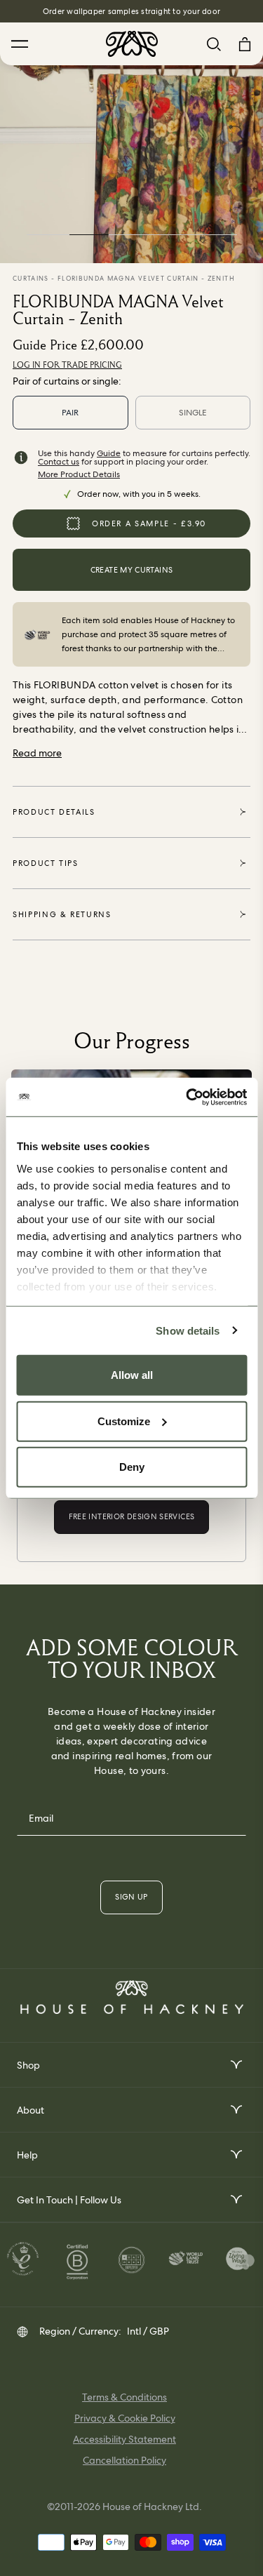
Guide (109, 453)
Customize (124, 1421)
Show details (188, 1330)
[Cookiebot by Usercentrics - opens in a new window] (187, 1097)
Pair (70, 413)
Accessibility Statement (124, 2439)
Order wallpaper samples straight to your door (131, 11)
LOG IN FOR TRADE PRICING (67, 365)
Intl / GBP (148, 2331)
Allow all (132, 1375)
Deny (132, 1467)
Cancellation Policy (124, 2460)
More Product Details (79, 474)
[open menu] (235, 2065)
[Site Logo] (132, 44)
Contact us (59, 462)
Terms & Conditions (124, 2397)
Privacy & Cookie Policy (125, 2418)
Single (193, 413)
